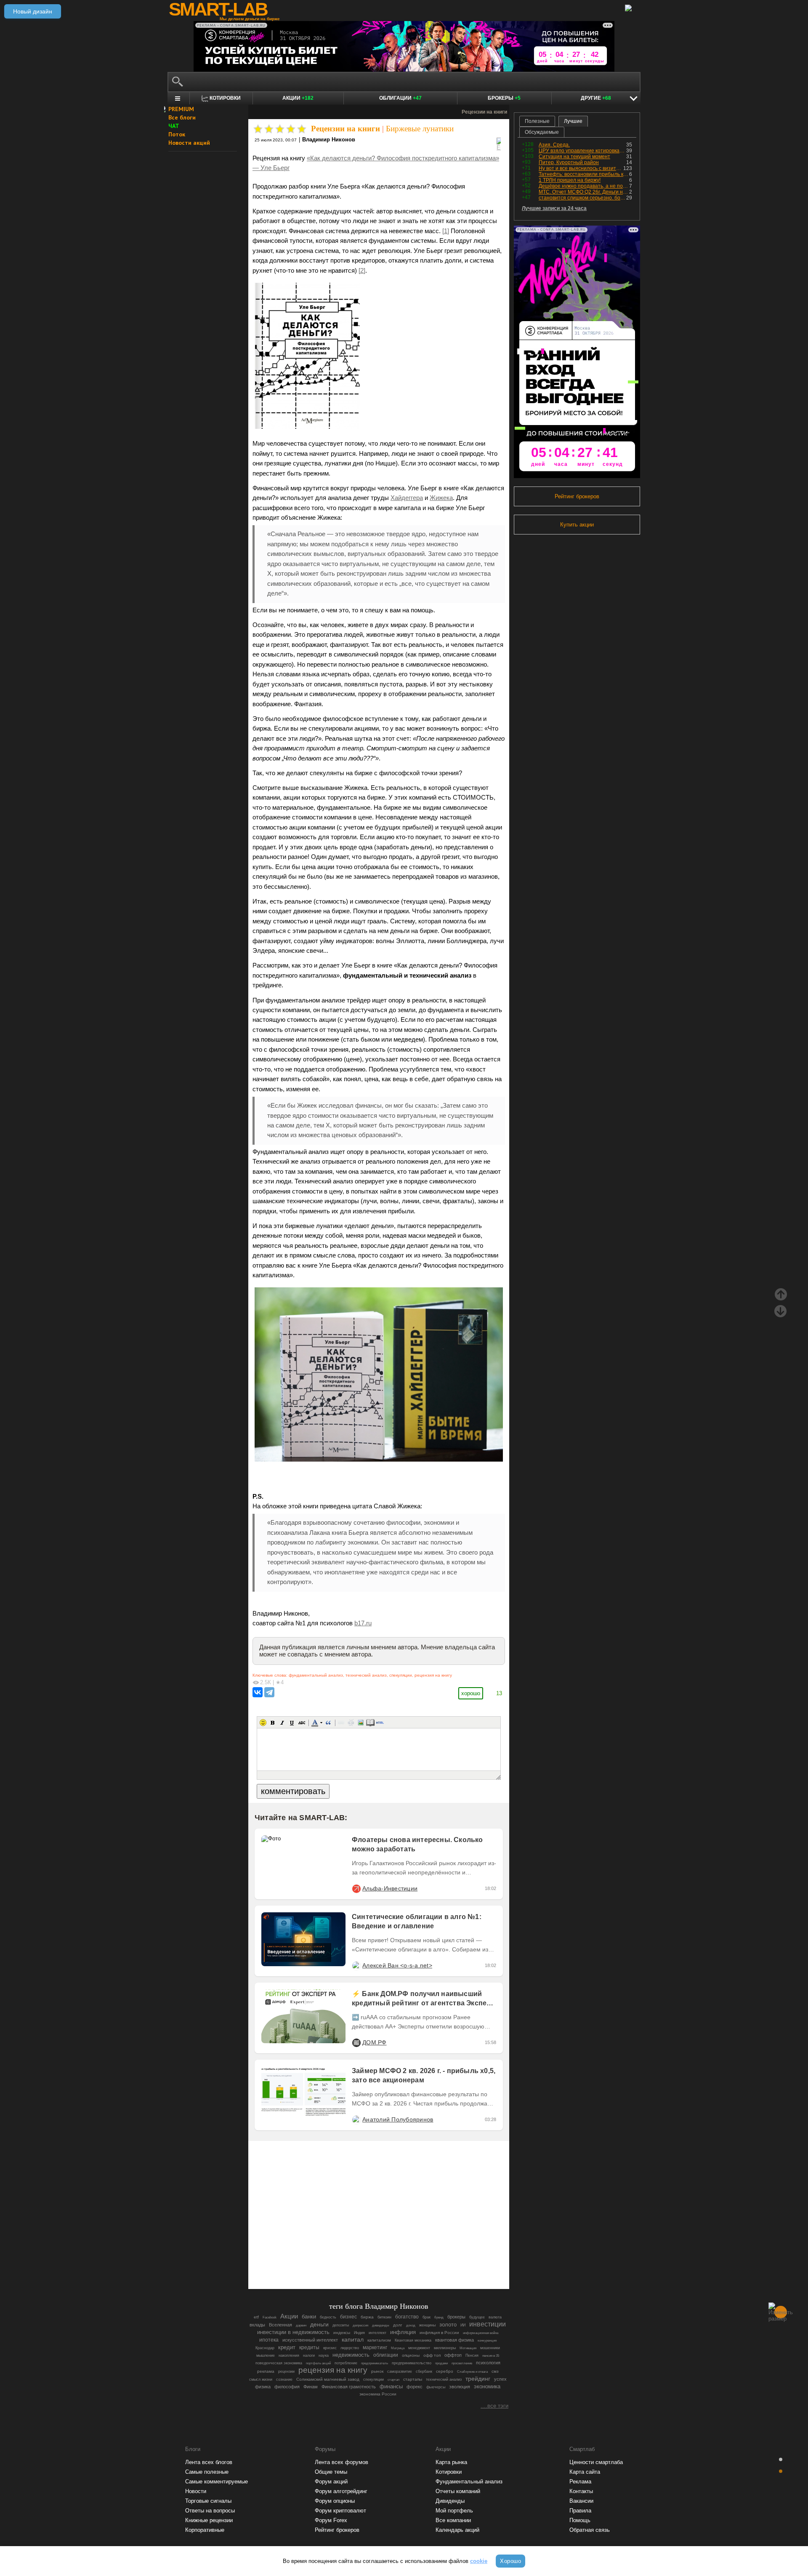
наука (324, 2355)
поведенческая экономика (279, 2363)
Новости (196, 2491)
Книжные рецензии (209, 2520)
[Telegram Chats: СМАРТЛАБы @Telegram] (336, 2259)
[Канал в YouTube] (422, 2259)
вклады (257, 2325)
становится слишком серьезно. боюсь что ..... (582, 198)
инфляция (403, 2332)
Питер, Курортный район (569, 162)
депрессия (360, 2325)
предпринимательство (412, 2363)
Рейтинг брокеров (577, 496)
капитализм (379, 2340)
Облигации (400, 98)
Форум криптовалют (340, 2511)
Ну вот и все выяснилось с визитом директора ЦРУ (581, 168)
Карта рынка (451, 2462)
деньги (319, 2325)
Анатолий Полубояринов (398, 2119)
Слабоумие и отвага (472, 2372)
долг (398, 2325)
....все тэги (494, 2406)
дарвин (301, 2325)
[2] (362, 271)
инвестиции (488, 2324)
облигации (386, 2355)
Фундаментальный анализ (469, 2482)
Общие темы (331, 2472)
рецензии (286, 2371)
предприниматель (375, 2363)
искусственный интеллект (310, 2340)
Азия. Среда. (554, 145)
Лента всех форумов (342, 2462)
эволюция (460, 2387)
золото (448, 2325)
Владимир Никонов (329, 140)
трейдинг (478, 2379)
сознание (284, 2379)
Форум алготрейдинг (341, 2491)
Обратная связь (590, 2530)
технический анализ (366, 1675)
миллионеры (445, 2348)
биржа (367, 2317)
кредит (287, 2347)
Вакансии (581, 2501)
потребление (346, 2363)
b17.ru (363, 1623)
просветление (462, 2363)
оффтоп (453, 2355)
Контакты (581, 2491)
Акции (298, 98)
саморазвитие (400, 2371)
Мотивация (468, 2348)
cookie (479, 2561)
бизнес (348, 2317)
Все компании (453, 2520)
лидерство (350, 2348)
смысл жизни (261, 2379)
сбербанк (424, 2371)
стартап (393, 2380)
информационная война (481, 2333)
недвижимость (351, 2355)
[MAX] (364, 2259)
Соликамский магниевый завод (328, 2379)
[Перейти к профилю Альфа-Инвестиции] (356, 1888)
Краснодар (265, 2348)
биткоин (384, 2317)
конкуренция (487, 2341)
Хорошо (510, 2561)
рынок (377, 2371)
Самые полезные (207, 2472)
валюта (495, 2317)
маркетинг (375, 2347)
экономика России (378, 2394)
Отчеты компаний (458, 2491)
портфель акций (318, 2363)
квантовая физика (454, 2340)
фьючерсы (436, 2387)
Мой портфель (454, 2511)
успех (500, 2379)
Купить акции (577, 525)
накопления (289, 2355)
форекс (415, 2387)
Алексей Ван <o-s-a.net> (397, 1965)
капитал (353, 2340)
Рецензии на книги (346, 129)
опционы (411, 2355)
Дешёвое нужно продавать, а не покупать (584, 186)
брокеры (456, 2317)
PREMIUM (181, 109)
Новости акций (189, 143)
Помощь (580, 2520)
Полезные (537, 121)
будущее (477, 2317)
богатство (407, 2317)
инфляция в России (439, 2333)
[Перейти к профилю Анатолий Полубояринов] (356, 2119)
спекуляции (401, 1675)
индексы (342, 2333)
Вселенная (280, 2325)
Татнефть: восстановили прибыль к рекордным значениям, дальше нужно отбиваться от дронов (584, 174)
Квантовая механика (413, 2340)
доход (411, 2325)
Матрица (398, 2348)
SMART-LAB (218, 9)
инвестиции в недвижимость (293, 2332)
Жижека (441, 498)
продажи (441, 2363)
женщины (427, 2325)
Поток (177, 134)
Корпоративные (205, 2530)
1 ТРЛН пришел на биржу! (570, 180)
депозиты (341, 2325)
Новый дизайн (33, 11)
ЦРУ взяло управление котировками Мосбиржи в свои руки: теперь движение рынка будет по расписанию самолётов (582, 151)
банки (309, 2317)
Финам (311, 2387)
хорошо (471, 1693)
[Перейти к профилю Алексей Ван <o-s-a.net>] (356, 1965)
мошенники (490, 2348)
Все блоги (182, 117)
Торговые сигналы (208, 2501)
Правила (580, 2511)
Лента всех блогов (209, 2462)
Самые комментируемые (217, 2482)
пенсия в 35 (491, 2356)
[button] (263, 1723)
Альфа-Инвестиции (390, 1888)
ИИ (463, 2325)
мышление (266, 2355)
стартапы (413, 2379)
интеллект (377, 2333)
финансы (391, 2386)
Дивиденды (450, 2501)
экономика (487, 2386)
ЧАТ (174, 126)
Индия (359, 2333)
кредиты (309, 2347)
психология (488, 2363)
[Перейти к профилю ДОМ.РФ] (356, 2042)
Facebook (270, 2317)
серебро (445, 2371)
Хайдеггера (407, 498)
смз (495, 2371)
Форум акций (331, 2482)
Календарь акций (457, 2530)
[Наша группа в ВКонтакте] (393, 2259)
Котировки (449, 2472)
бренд (439, 2317)
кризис (330, 2348)
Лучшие (573, 121)
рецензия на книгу (433, 1675)
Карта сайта (585, 2472)
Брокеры (504, 98)
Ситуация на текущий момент (574, 157)
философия (287, 2387)
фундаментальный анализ (316, 1675)
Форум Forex (331, 2520)
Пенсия (472, 2355)
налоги (309, 2355)
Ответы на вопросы (210, 2511)
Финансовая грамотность (349, 2387)
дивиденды (381, 2325)
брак (427, 2317)
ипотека (269, 2340)
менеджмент (419, 2348)
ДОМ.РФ (375, 2042)
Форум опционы (335, 2501)
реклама (266, 2371)
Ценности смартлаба (596, 2462)
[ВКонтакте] (258, 1692)
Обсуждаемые (542, 132)
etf (256, 2317)
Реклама (580, 2482)
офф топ (432, 2355)
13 (499, 1693)
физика (263, 2387)
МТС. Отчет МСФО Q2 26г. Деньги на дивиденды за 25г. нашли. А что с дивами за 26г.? (584, 192)
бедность (328, 2317)
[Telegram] (269, 1692)
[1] (446, 231)
